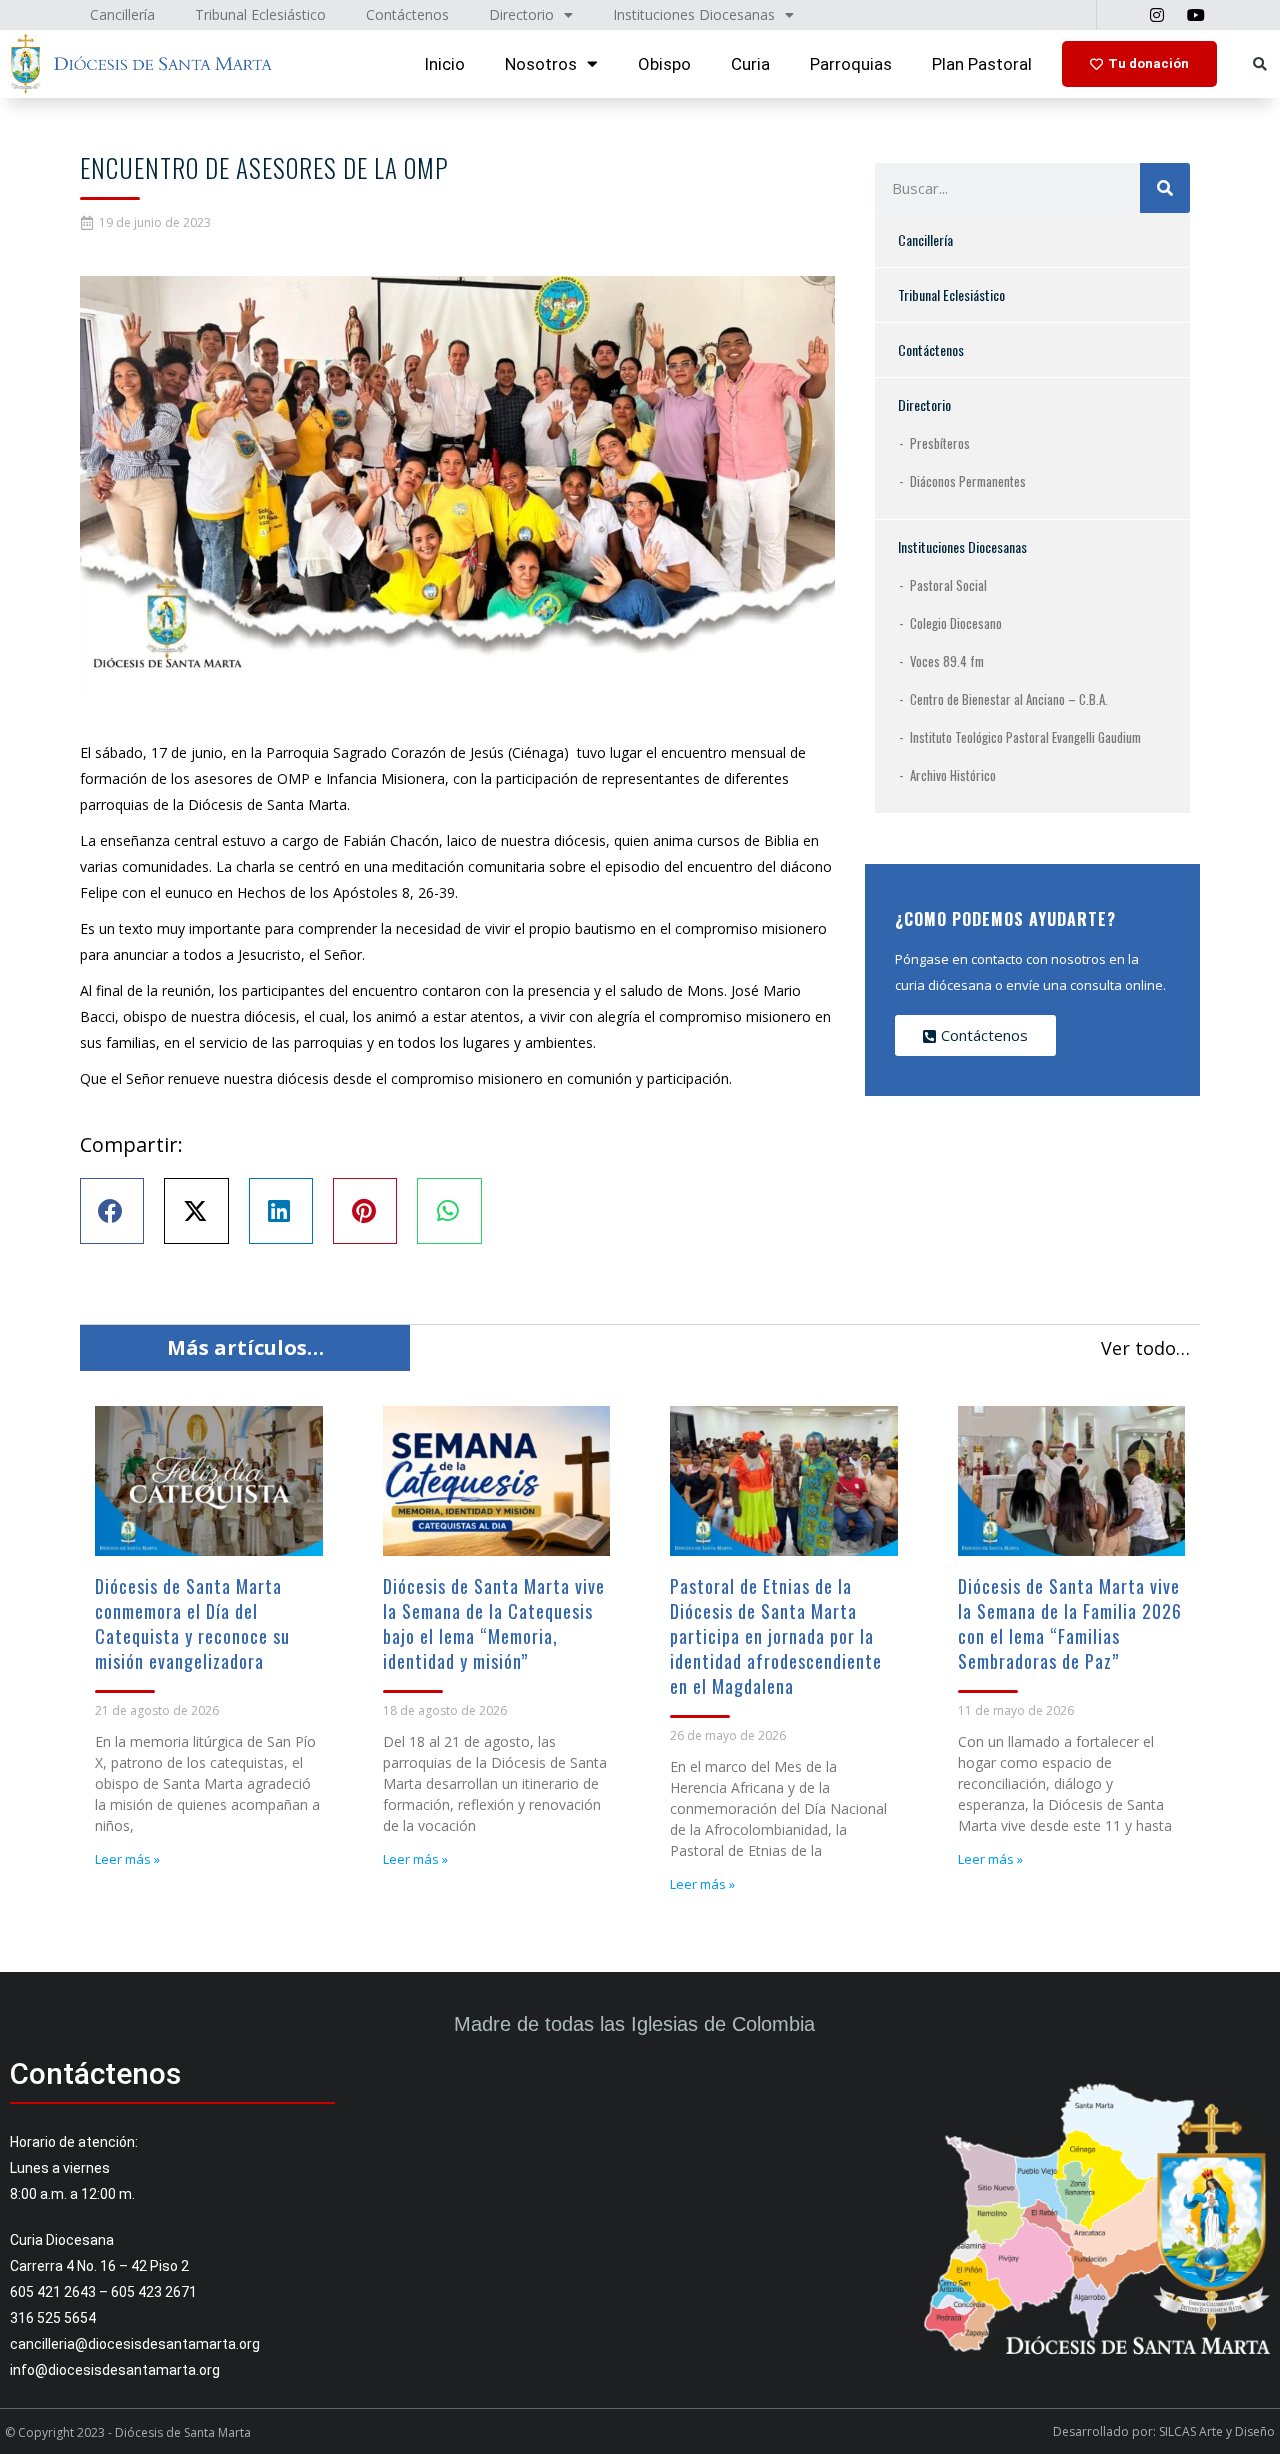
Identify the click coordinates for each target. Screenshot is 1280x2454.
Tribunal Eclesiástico (951, 294)
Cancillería (925, 239)
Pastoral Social (948, 585)
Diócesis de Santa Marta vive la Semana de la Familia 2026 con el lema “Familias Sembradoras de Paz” (1070, 1623)
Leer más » (127, 1859)
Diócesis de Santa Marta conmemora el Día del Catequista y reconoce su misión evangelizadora (192, 1623)
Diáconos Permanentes (968, 481)
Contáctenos (931, 349)
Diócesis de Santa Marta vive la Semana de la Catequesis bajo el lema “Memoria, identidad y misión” (494, 1623)
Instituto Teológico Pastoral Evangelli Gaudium (1025, 737)
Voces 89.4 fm (947, 661)
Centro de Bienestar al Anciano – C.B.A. (1009, 699)
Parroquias (851, 64)
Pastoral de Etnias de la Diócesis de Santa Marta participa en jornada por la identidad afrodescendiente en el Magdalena (776, 1636)
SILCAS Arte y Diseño (1217, 2431)
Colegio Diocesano (956, 623)
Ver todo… (1145, 1348)
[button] (1259, 64)
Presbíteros (940, 443)
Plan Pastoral (982, 64)
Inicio (444, 64)
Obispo (664, 64)
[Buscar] (1165, 188)
